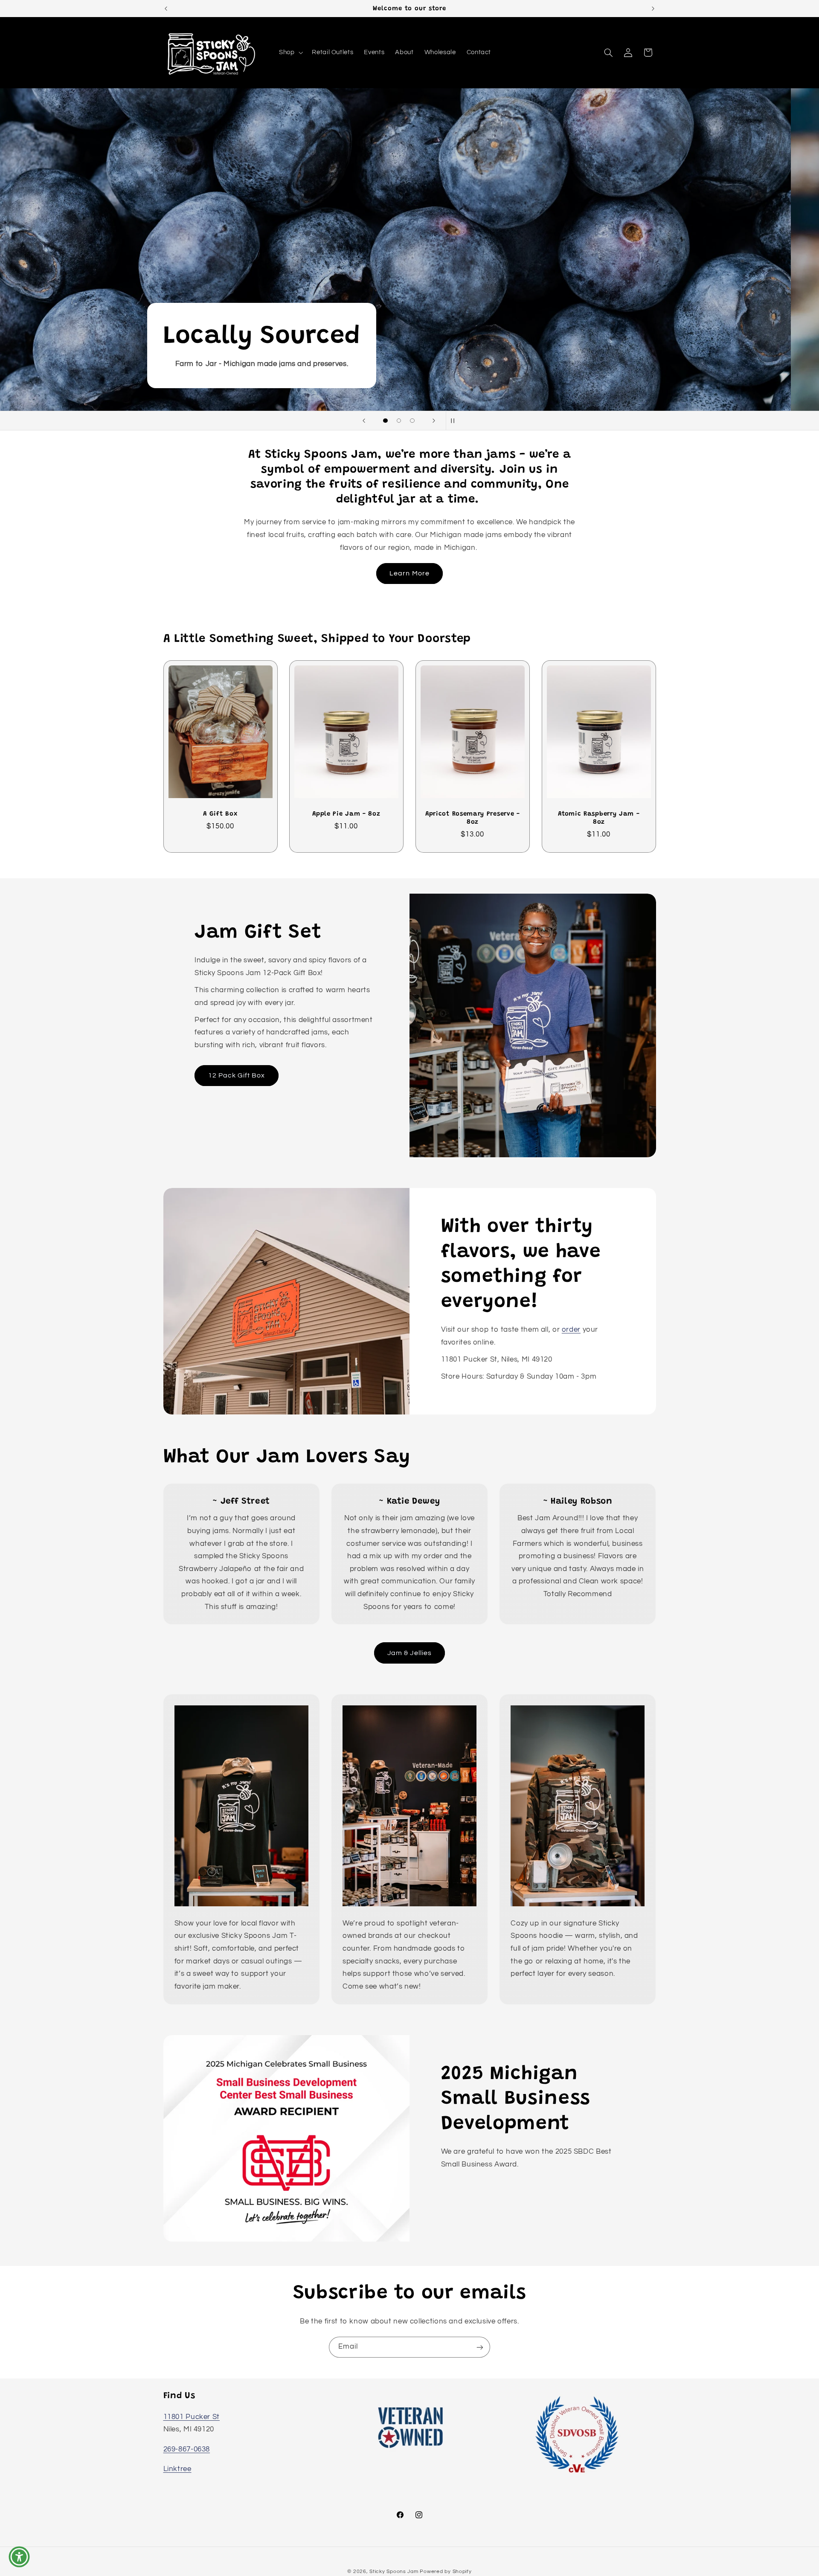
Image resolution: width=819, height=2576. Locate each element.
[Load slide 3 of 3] (412, 421)
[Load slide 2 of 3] (399, 421)
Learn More (409, 573)
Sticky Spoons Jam (394, 2571)
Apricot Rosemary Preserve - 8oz (473, 818)
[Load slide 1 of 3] (386, 421)
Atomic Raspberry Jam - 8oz (599, 818)
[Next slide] (434, 421)
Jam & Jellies (409, 1653)
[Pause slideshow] (455, 421)
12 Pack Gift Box (237, 1075)
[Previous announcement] (166, 9)
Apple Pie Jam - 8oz (347, 814)
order (571, 1330)
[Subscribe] (480, 2347)
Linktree (177, 2469)
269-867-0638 (187, 2449)
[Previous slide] (364, 421)
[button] (290, 52)
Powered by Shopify (446, 2571)
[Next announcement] (653, 9)
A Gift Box (220, 814)
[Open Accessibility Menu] (19, 2557)
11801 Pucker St (192, 2416)
